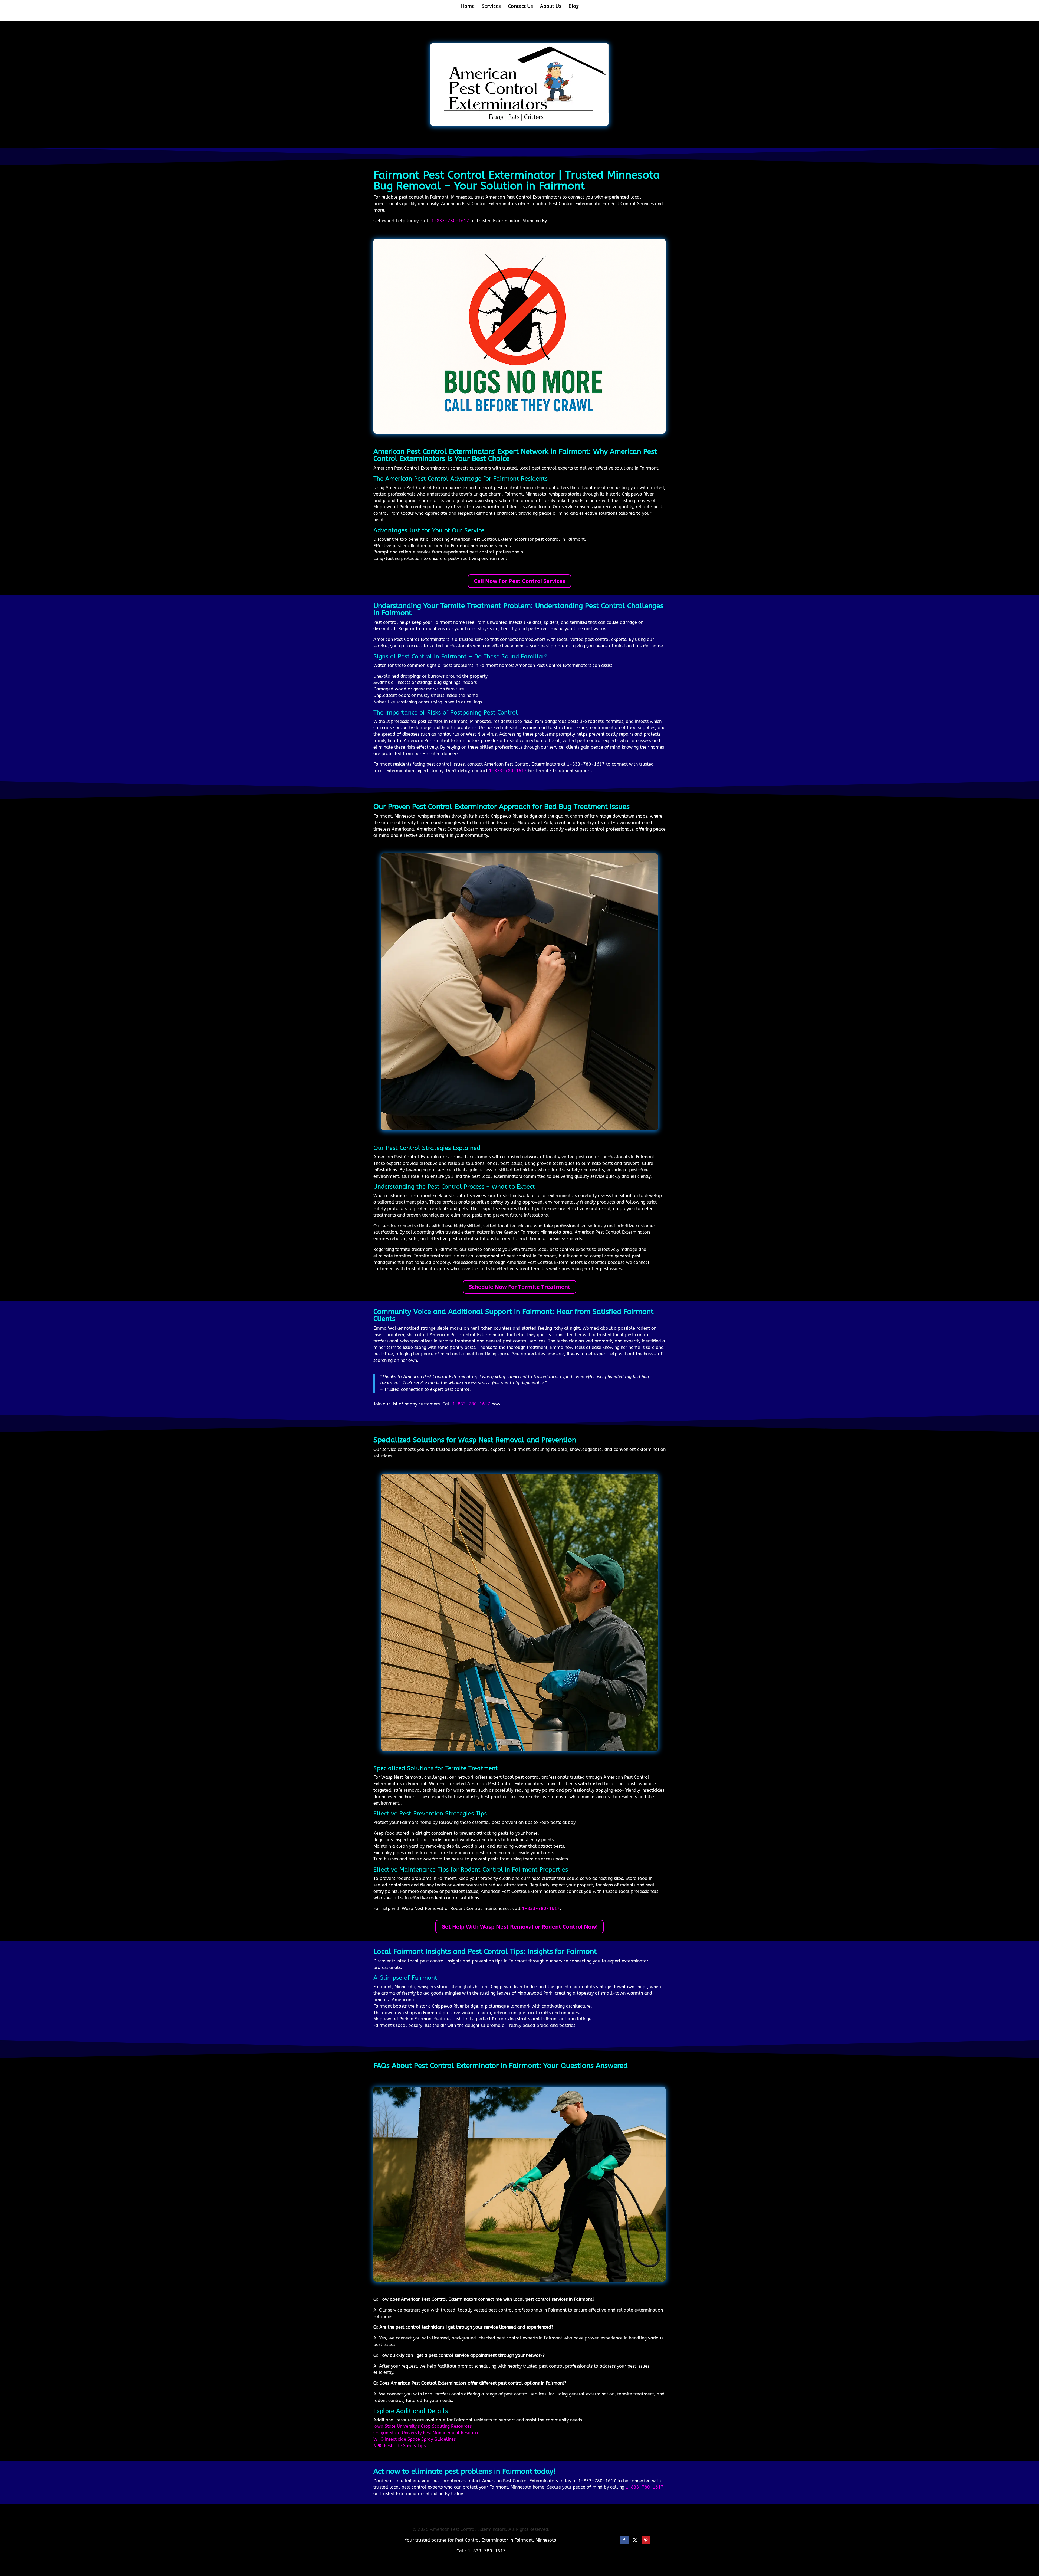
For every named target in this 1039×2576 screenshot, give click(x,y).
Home (468, 7)
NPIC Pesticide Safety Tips (400, 2446)
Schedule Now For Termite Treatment (520, 1287)
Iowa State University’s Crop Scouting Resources (422, 2426)
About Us (551, 7)
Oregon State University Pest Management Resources (427, 2433)
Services (491, 7)
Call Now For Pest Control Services (519, 581)
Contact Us (520, 7)
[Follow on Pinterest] (646, 2540)
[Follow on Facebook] (624, 2540)
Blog (574, 7)
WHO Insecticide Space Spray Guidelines (415, 2439)
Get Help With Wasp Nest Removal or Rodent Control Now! (519, 1927)
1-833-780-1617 (450, 221)
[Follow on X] (635, 2540)
